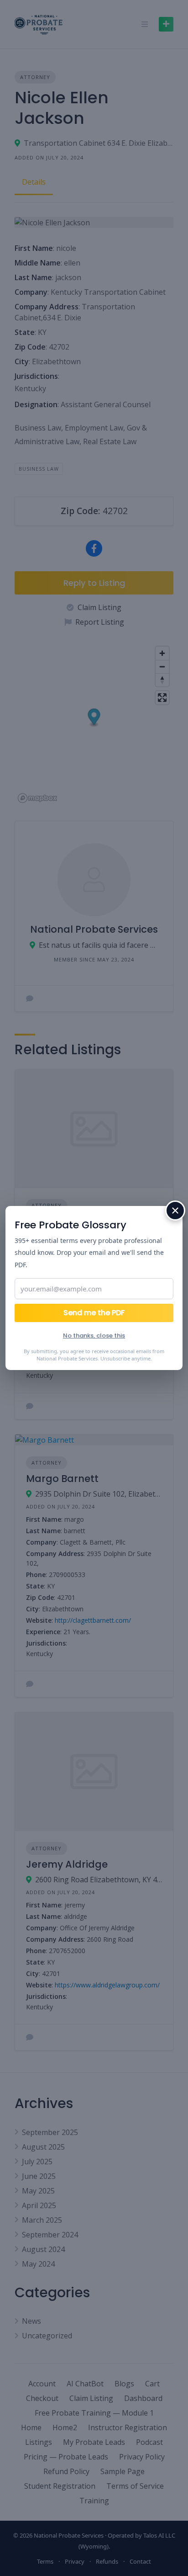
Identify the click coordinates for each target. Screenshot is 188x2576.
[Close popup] (175, 1211)
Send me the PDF (94, 1313)
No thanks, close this (94, 1336)
